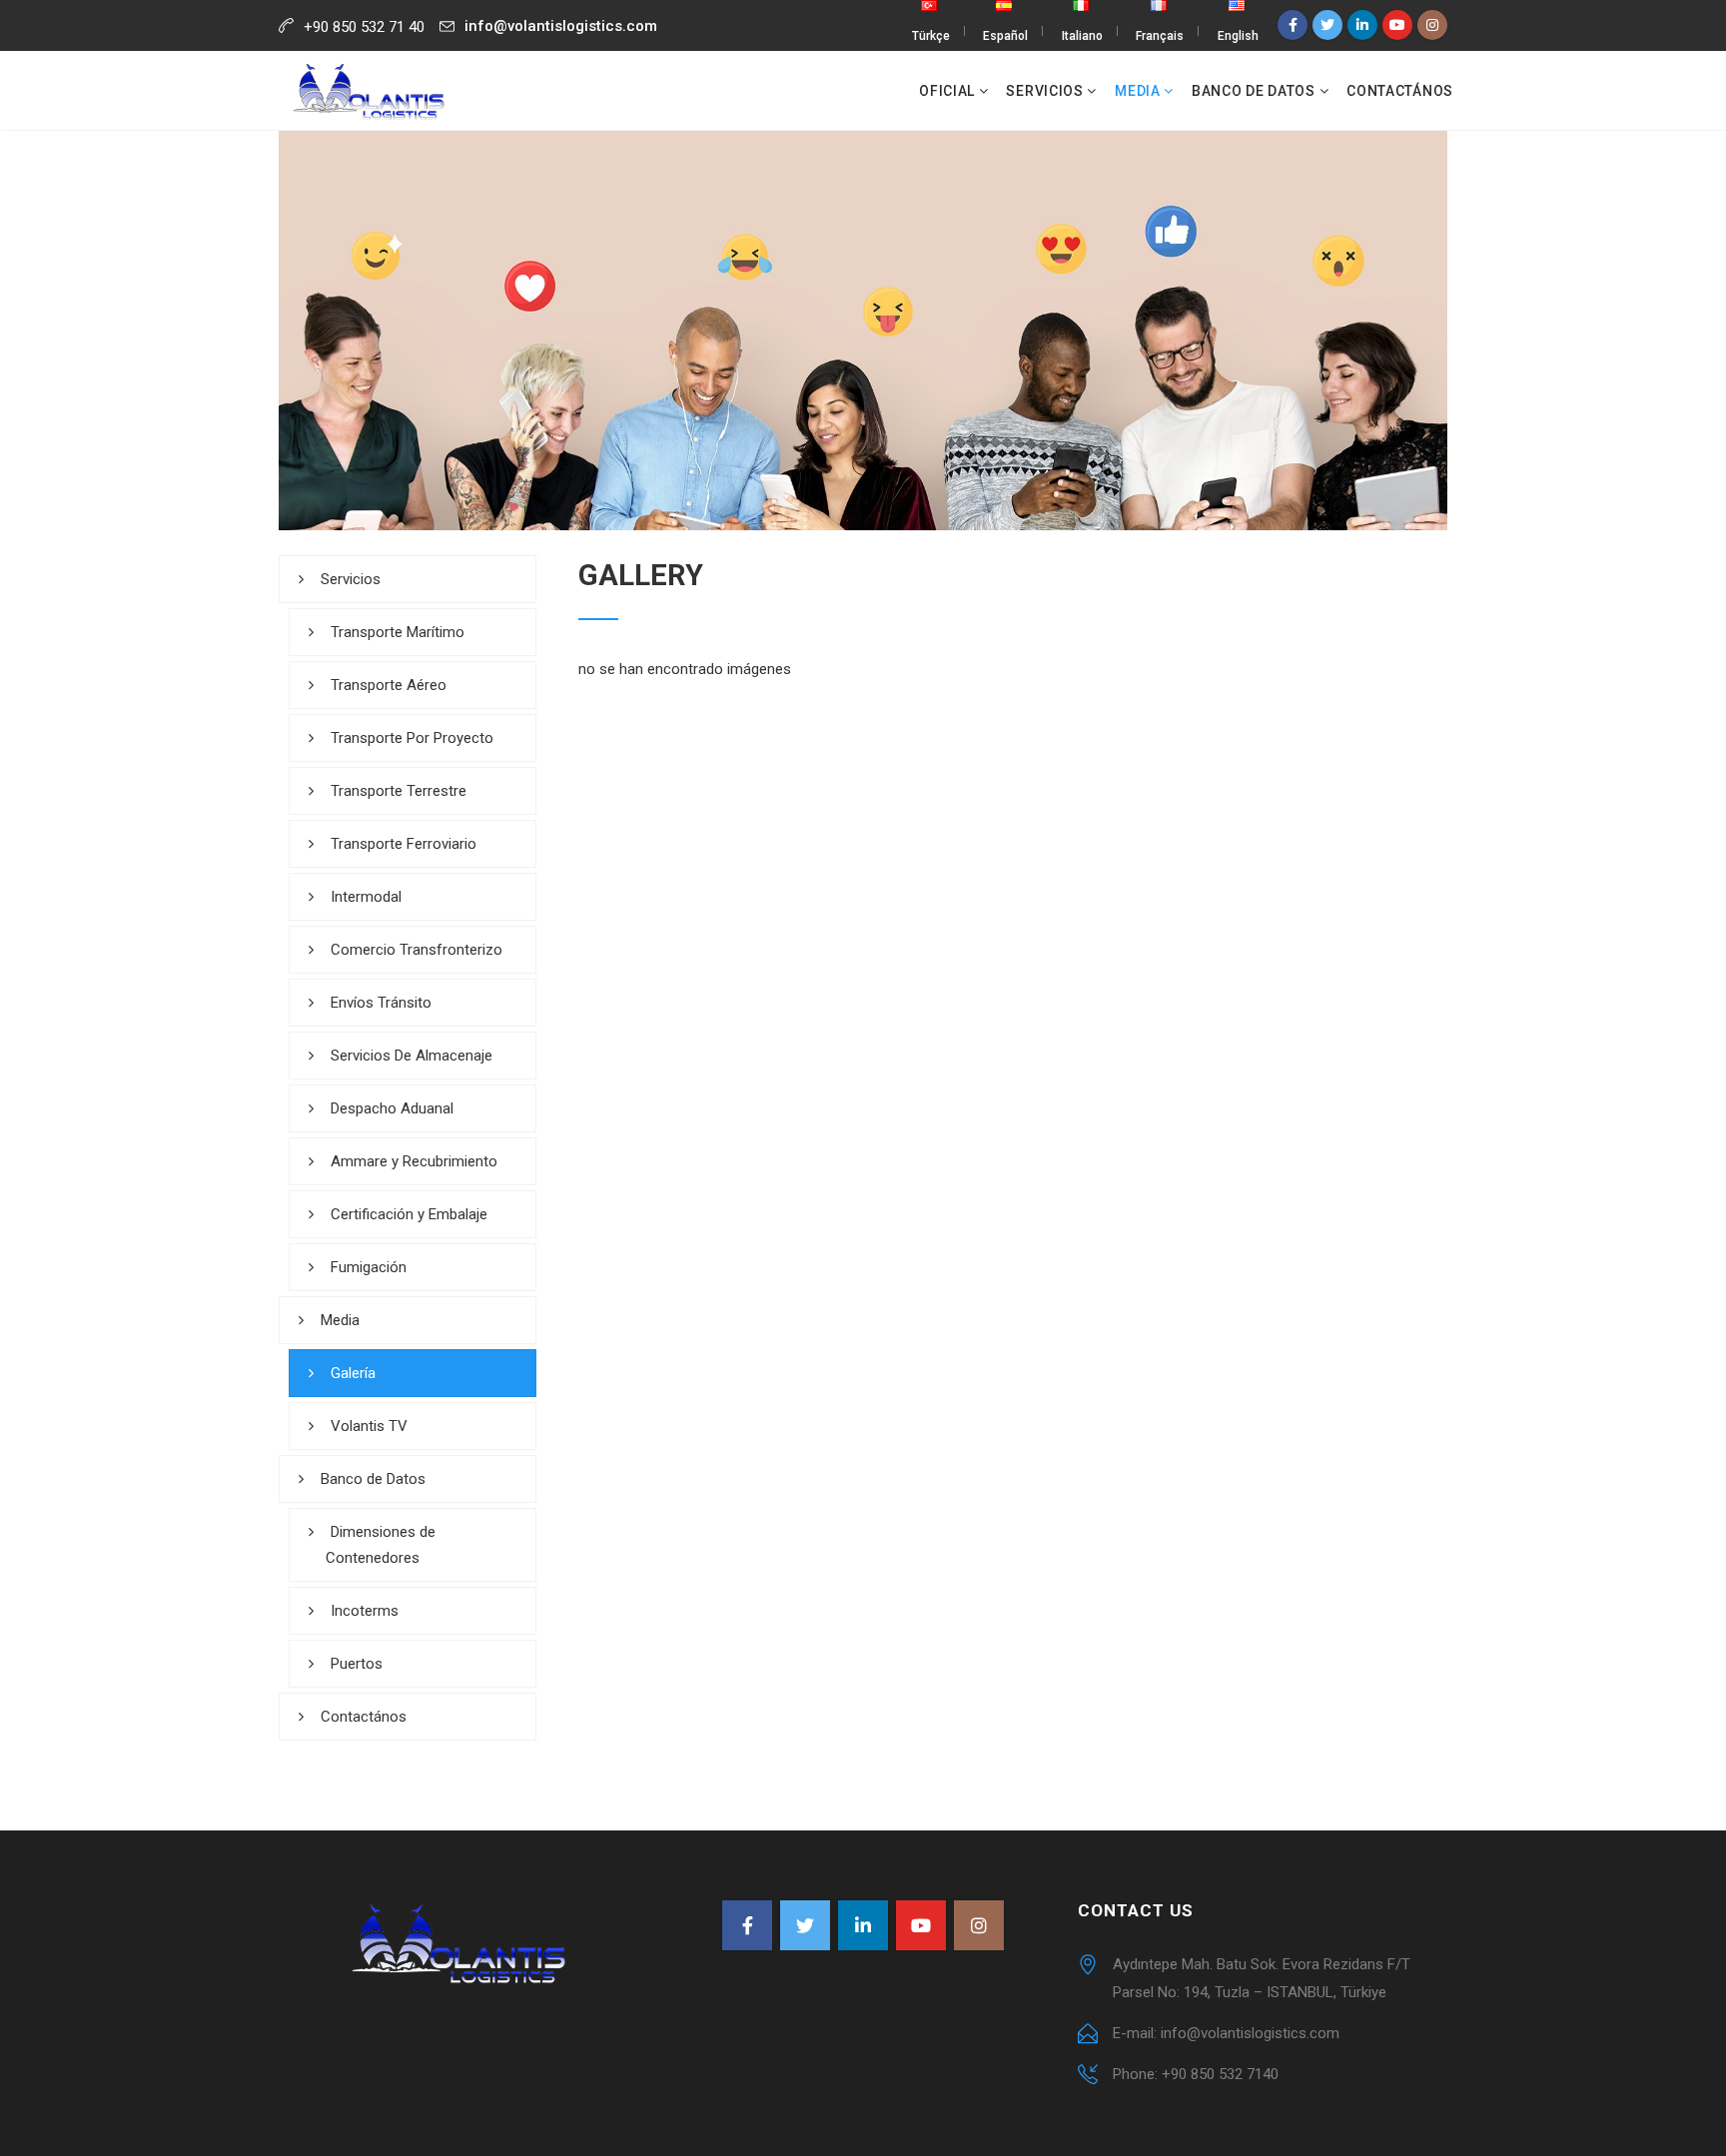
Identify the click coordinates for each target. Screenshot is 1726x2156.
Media (1139, 91)
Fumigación (369, 1267)
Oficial (949, 91)
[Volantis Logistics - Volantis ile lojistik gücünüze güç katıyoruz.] (373, 91)
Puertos (357, 1664)
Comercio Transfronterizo (417, 950)
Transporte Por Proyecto (412, 738)
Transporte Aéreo (389, 685)
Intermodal (366, 897)
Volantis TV (369, 1426)
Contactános (1400, 91)
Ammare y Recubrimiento (414, 1161)
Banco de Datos (1256, 91)
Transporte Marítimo (398, 632)
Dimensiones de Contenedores (381, 1545)
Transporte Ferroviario (404, 844)
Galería (353, 1373)
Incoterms (365, 1611)
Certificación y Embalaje (409, 1214)
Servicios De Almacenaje (412, 1056)
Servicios (1046, 91)
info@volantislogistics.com (561, 26)
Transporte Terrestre (399, 791)
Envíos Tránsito (381, 1003)
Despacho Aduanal (392, 1108)
